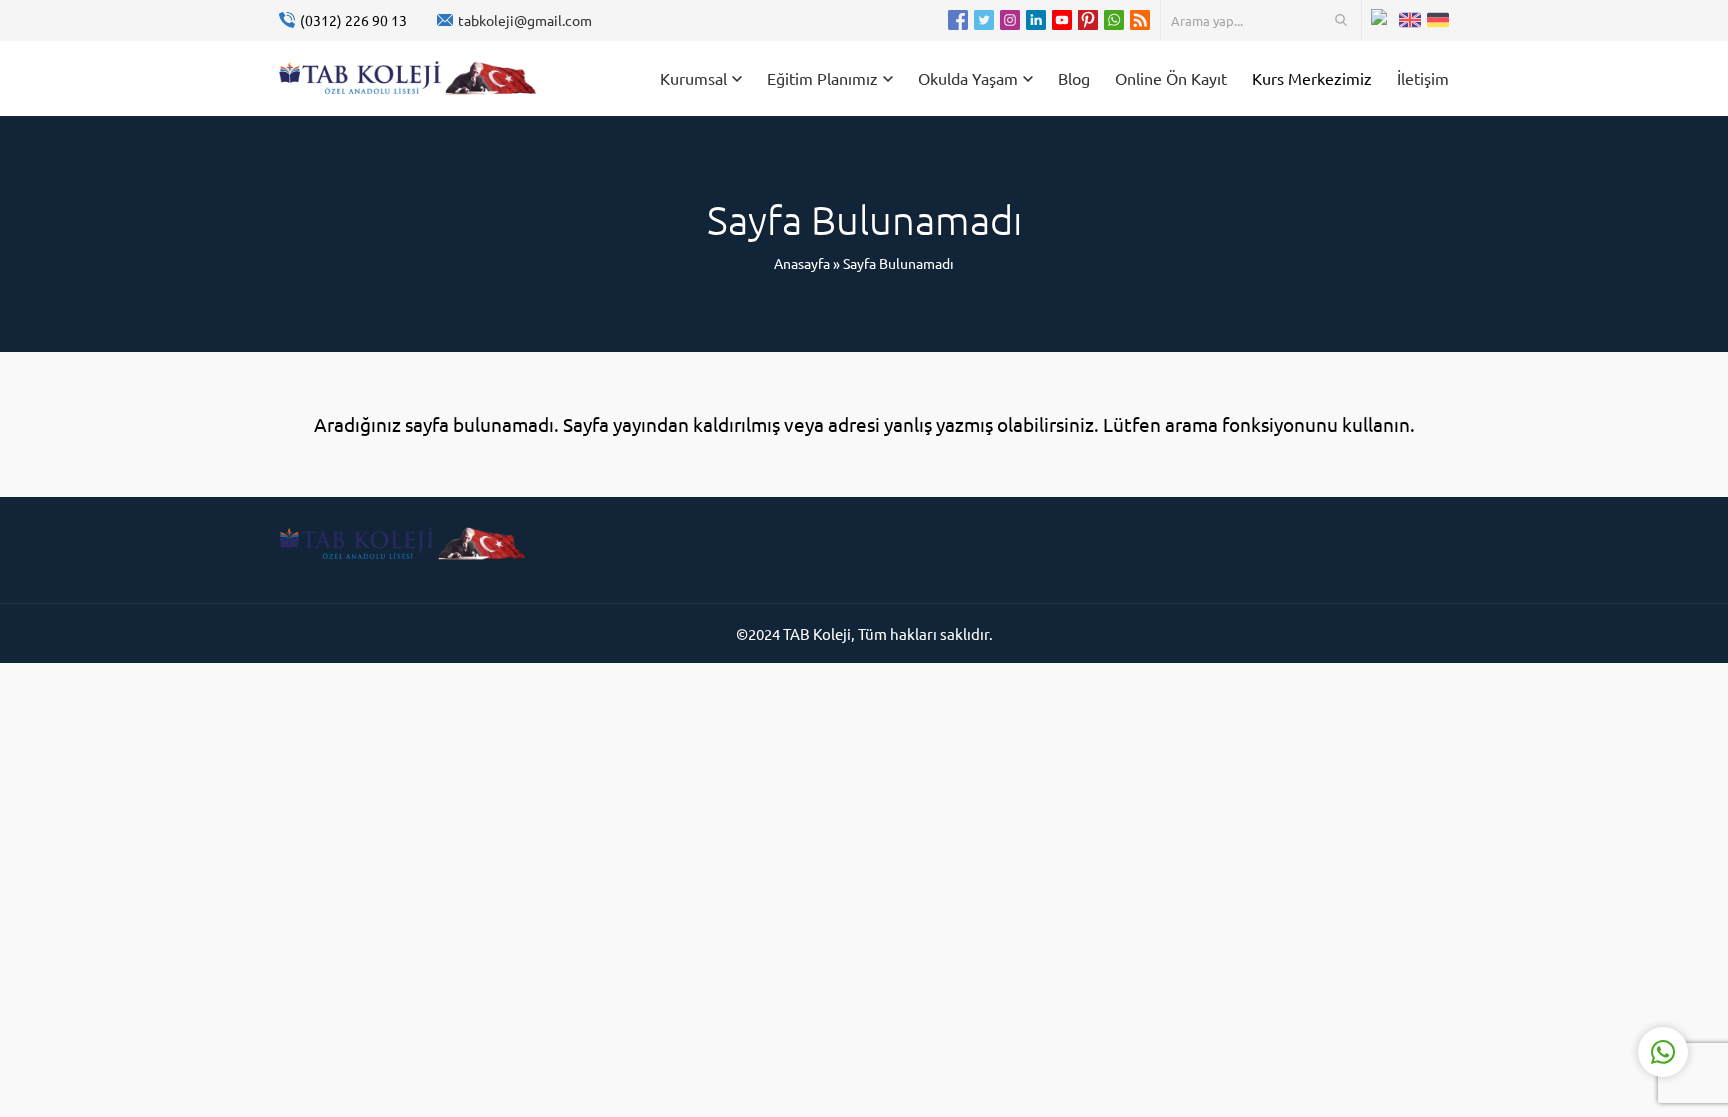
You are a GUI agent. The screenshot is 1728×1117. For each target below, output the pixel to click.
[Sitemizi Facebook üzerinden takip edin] (958, 20)
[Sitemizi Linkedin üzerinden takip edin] (1036, 20)
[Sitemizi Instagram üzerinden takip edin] (1010, 20)
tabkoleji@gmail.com (525, 20)
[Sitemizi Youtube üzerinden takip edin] (1062, 20)
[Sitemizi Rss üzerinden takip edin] (1140, 20)
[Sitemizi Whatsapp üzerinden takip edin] (1114, 20)
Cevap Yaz (1538, 972)
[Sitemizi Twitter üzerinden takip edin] (984, 20)
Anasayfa (802, 263)
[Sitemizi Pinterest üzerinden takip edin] (1088, 20)
